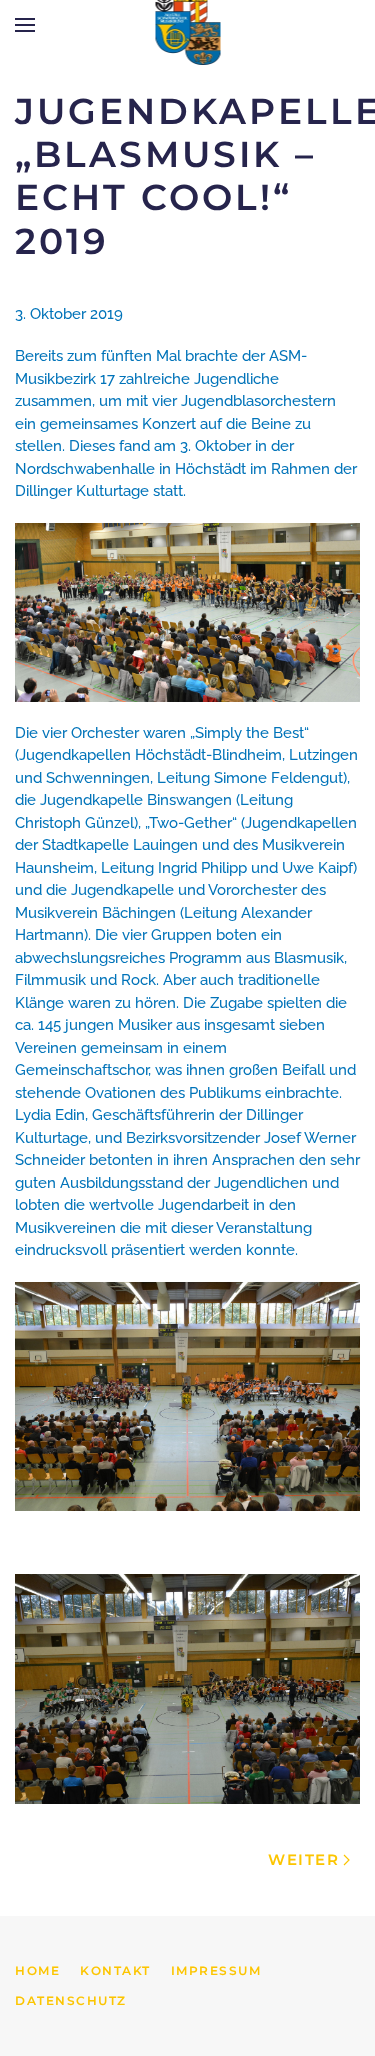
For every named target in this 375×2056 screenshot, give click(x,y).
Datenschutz (71, 2000)
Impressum (216, 1970)
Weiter (303, 1859)
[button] (25, 25)
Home (37, 1970)
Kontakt (115, 1970)
